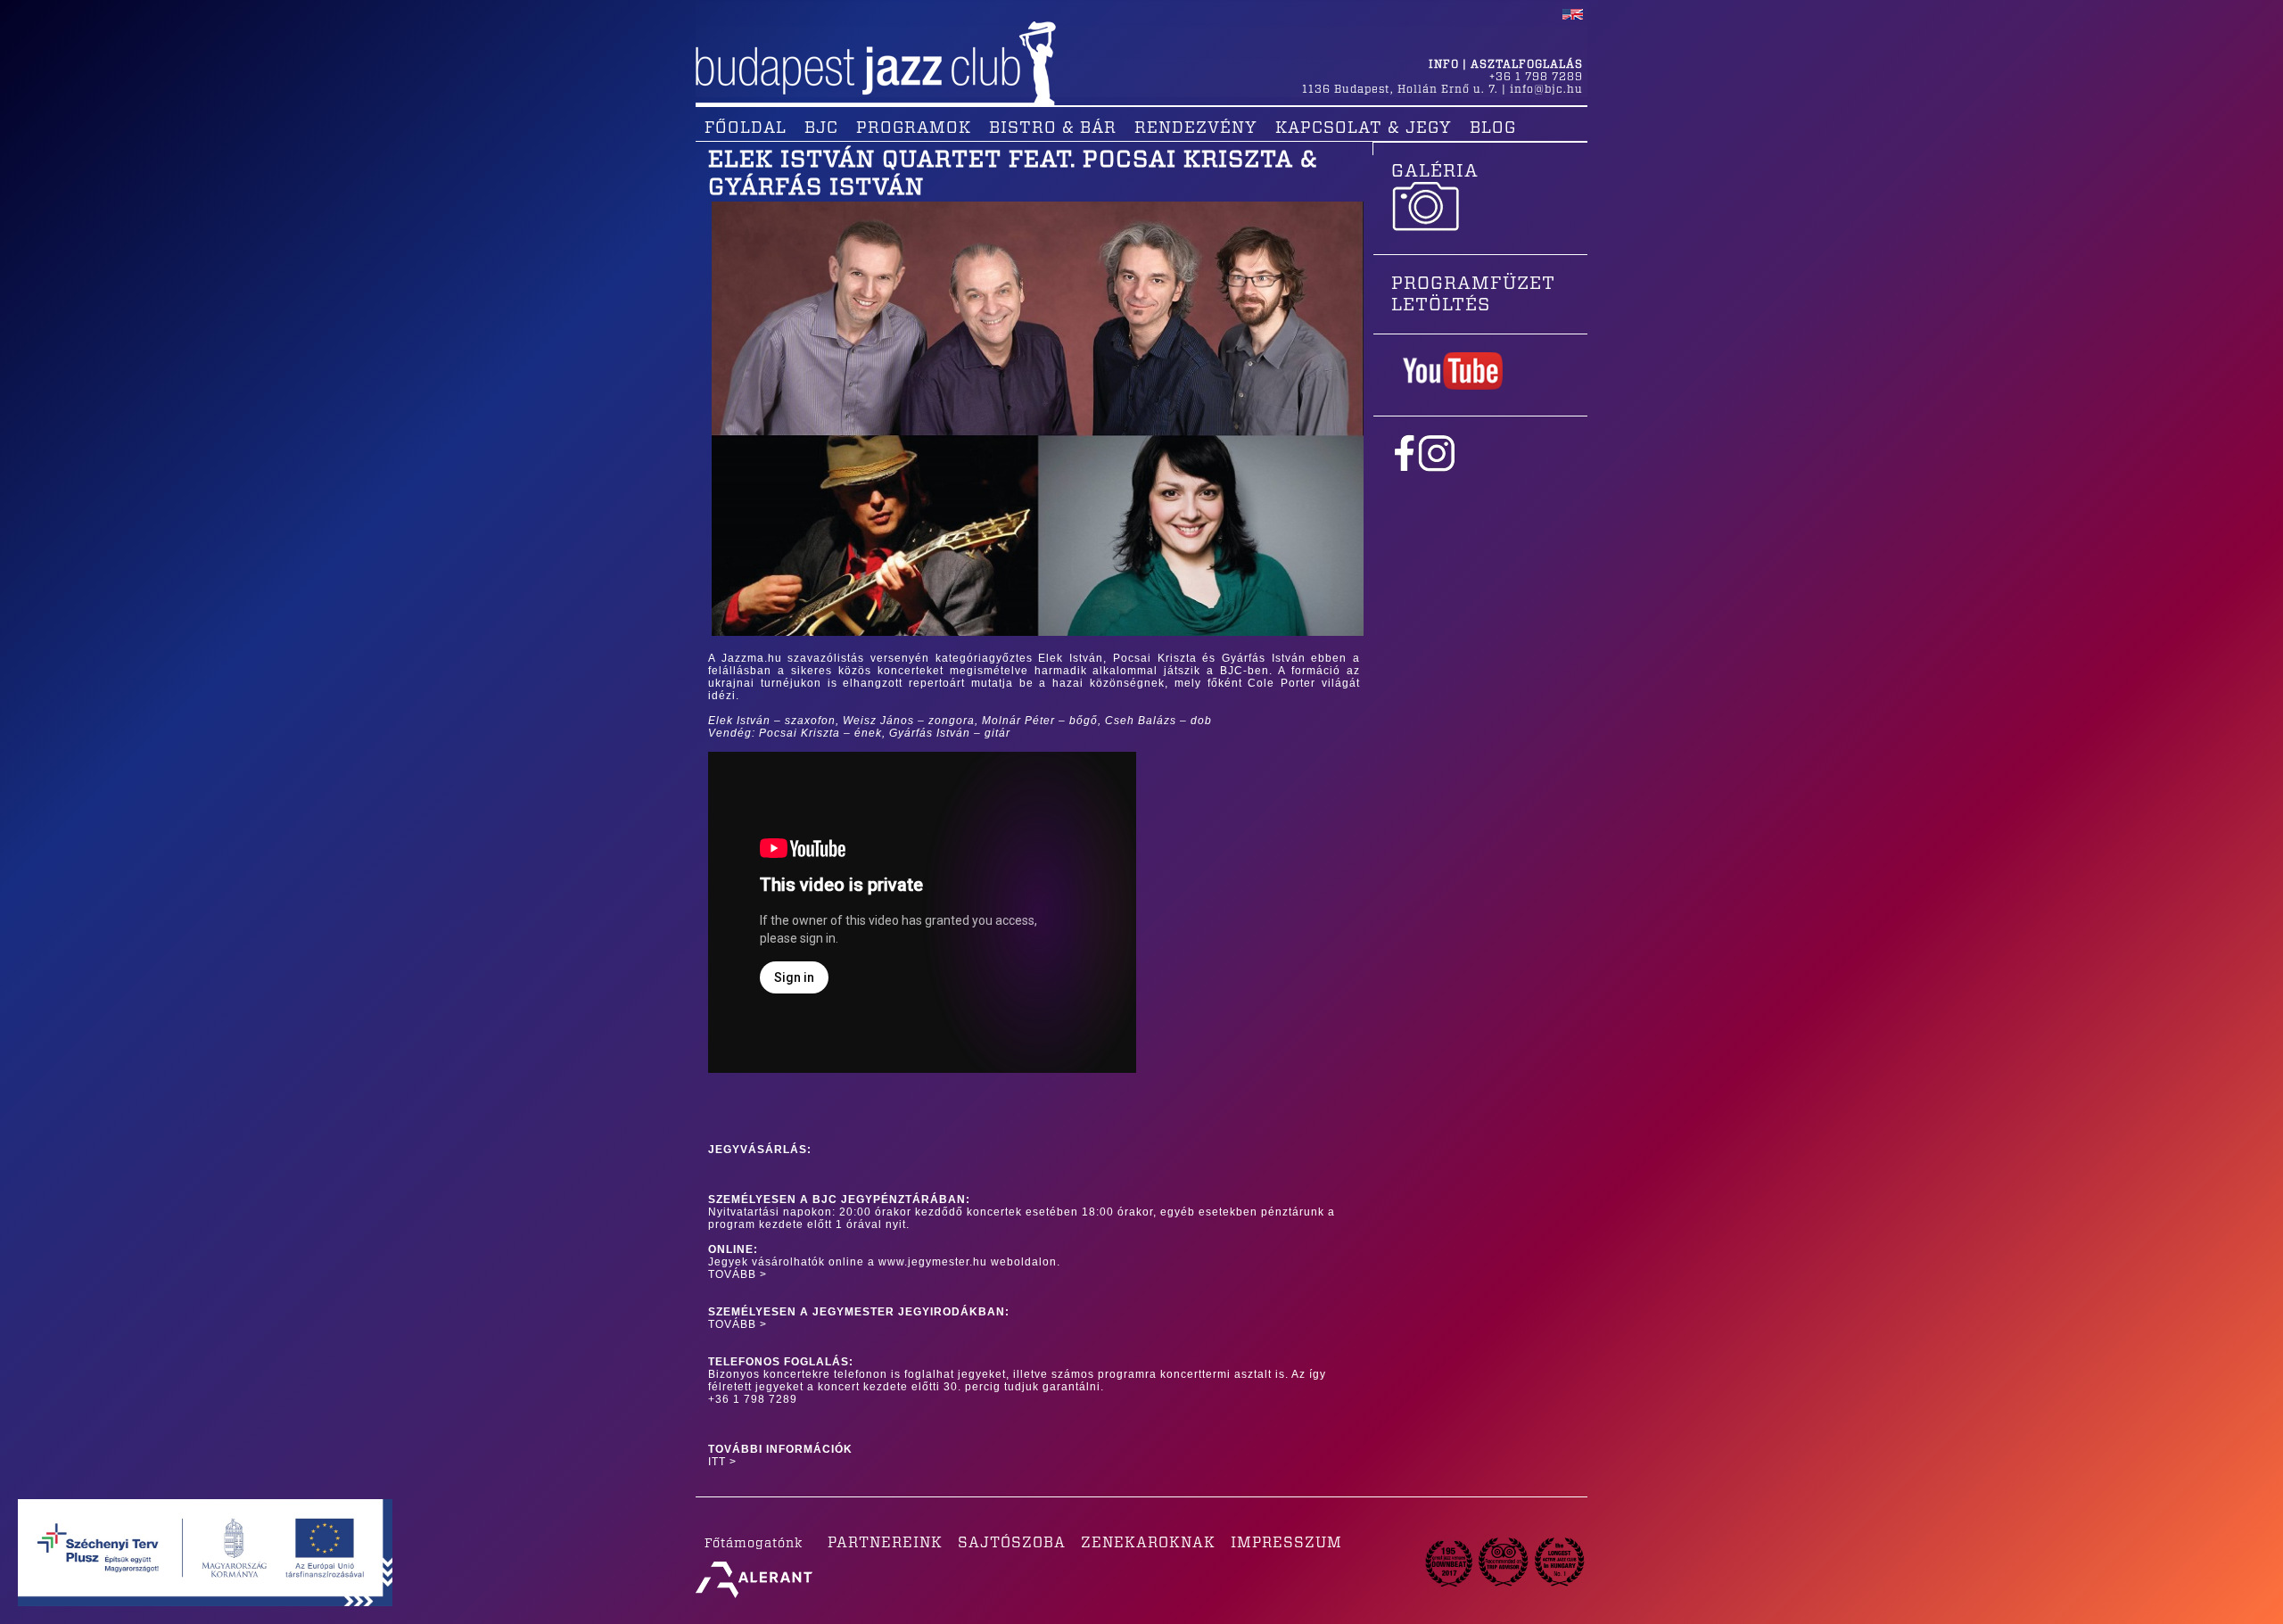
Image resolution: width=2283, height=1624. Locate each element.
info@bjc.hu (1546, 89)
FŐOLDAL (746, 128)
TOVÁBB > (738, 1274)
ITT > (722, 1462)
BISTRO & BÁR (1053, 128)
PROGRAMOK (914, 128)
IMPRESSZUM (1286, 1543)
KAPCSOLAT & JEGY (1364, 128)
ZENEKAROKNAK (1148, 1543)
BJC (821, 128)
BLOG (1493, 128)
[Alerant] (754, 1598)
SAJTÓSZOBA (1012, 1543)
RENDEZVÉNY (1196, 128)
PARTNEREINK (885, 1543)
